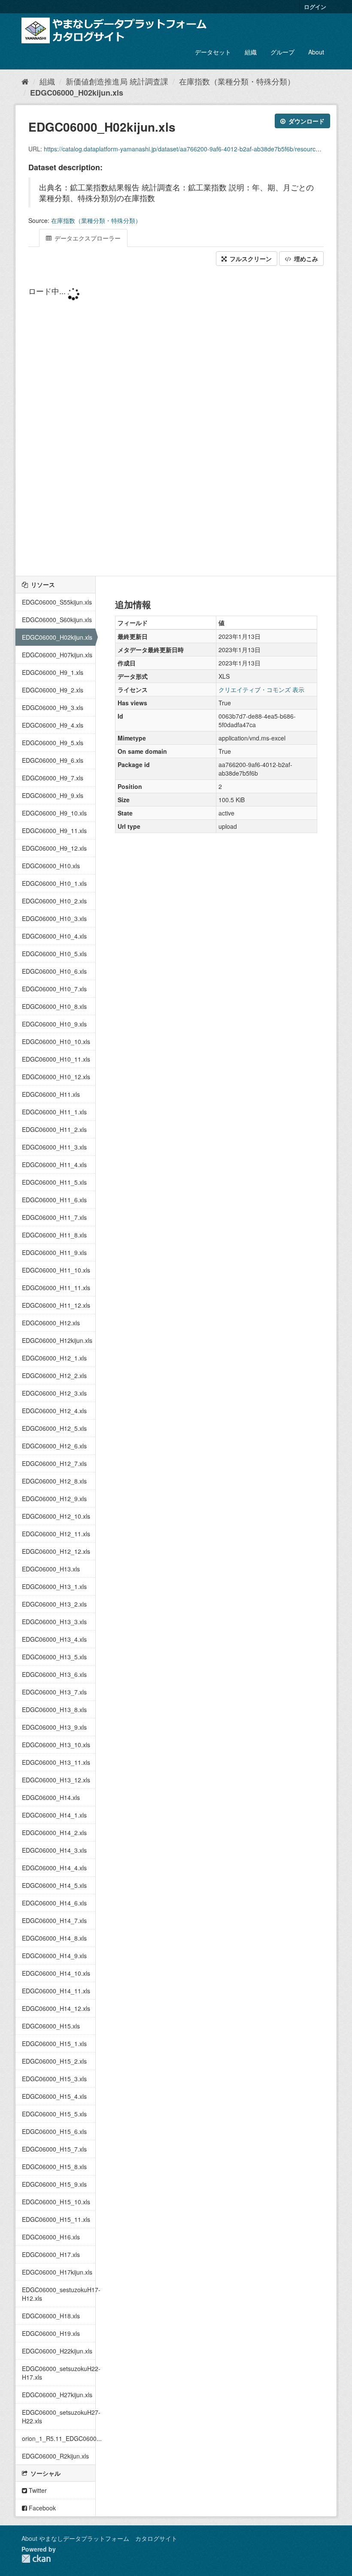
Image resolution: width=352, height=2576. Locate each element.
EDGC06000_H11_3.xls (54, 1147)
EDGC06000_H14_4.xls (54, 1868)
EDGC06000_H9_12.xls (54, 848)
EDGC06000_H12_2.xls (54, 1375)
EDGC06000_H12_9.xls (54, 1499)
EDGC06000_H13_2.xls (54, 1604)
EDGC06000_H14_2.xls (54, 1833)
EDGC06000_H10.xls (51, 866)
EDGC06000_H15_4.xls (54, 2096)
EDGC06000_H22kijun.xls (57, 2351)
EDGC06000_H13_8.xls (54, 1709)
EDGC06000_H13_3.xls (54, 1622)
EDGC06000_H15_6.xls (54, 2131)
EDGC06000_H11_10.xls (56, 1270)
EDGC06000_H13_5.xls (54, 1657)
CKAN (36, 2559)
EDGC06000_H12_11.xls (56, 1534)
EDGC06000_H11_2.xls (54, 1129)
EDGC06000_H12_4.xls (54, 1411)
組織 (251, 52)
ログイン (315, 7)
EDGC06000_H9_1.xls (53, 672)
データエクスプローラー (87, 238)
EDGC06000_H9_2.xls (53, 690)
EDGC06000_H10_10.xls (56, 1041)
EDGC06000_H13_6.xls (54, 1674)
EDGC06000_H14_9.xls (54, 1956)
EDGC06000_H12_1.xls (54, 1358)
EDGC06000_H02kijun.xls (77, 93)
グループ (282, 52)
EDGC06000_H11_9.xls (54, 1252)
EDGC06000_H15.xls (51, 2026)
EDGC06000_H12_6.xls (54, 1446)
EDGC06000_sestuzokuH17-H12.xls (59, 2294)
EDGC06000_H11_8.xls (54, 1235)
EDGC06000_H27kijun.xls (57, 2395)
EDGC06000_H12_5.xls (54, 1428)
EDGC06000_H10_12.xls (56, 1077)
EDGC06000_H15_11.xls (56, 2219)
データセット (213, 52)
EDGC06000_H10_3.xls (54, 918)
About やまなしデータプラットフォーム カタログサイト (99, 2538)
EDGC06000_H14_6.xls (54, 1903)
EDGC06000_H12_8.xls (54, 1481)
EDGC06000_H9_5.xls (53, 743)
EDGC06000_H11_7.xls (54, 1217)
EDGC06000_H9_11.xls (54, 831)
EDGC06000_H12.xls (51, 1323)
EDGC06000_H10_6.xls (54, 971)
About (316, 52)
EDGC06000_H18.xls (51, 2316)
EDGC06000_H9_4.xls (53, 725)
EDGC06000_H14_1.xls (54, 1815)
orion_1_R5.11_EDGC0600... (59, 2438)
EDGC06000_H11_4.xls (54, 1165)
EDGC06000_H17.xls (51, 2254)
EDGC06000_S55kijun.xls (57, 602)
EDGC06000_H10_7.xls (54, 989)
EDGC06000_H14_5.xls (54, 1885)
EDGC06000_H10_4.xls (54, 936)
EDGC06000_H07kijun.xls (57, 655)
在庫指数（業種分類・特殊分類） (237, 81)
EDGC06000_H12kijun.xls (57, 1340)
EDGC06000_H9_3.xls (53, 707)
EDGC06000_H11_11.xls (56, 1288)
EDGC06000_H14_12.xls (56, 2008)
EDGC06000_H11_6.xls (54, 1200)
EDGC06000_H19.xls (51, 2333)
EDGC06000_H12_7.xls (54, 1463)
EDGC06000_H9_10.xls (54, 813)
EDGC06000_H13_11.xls (56, 1762)
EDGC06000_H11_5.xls (54, 1182)
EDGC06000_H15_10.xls (56, 2202)
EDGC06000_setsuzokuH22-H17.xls (59, 2373)
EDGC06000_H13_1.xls (54, 1586)
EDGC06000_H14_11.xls (56, 1991)
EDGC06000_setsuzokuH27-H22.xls (59, 2417)
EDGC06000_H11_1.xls (54, 1112)
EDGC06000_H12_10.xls (56, 1516)
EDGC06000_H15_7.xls (54, 2149)
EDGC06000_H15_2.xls (54, 2061)
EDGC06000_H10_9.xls (54, 1024)
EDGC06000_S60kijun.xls (57, 620)
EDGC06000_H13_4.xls (54, 1639)
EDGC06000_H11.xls (51, 1094)
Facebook (41, 2508)
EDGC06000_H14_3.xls (54, 1850)
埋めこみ (305, 259)
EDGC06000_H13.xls (51, 1569)
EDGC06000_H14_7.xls (54, 1920)
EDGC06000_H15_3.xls (54, 2079)
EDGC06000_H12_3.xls (54, 1393)
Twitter (37, 2490)
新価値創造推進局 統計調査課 (117, 81)
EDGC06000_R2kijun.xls (55, 2456)
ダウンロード (306, 121)
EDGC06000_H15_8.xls (54, 2167)
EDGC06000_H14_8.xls (54, 1938)
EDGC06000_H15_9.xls (54, 2184)
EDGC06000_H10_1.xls (54, 883)
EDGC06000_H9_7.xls (53, 778)
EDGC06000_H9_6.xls (53, 760)
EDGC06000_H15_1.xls (54, 2043)
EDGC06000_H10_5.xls (54, 954)
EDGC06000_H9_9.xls (53, 795)
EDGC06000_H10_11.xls (56, 1059)
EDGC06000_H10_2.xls (54, 901)
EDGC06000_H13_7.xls (54, 1692)
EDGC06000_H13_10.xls (56, 1745)
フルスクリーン (250, 259)
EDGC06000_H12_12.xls (56, 1551)
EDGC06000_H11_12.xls (56, 1305)
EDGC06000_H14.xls (51, 1797)
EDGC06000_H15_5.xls (54, 2114)
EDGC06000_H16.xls (51, 2237)
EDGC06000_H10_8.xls (54, 1006)
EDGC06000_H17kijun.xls (57, 2272)
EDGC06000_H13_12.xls (56, 1780)
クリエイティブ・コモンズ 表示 (261, 689)
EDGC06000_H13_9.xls (54, 1727)
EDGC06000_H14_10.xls (56, 1973)
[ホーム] (25, 81)
